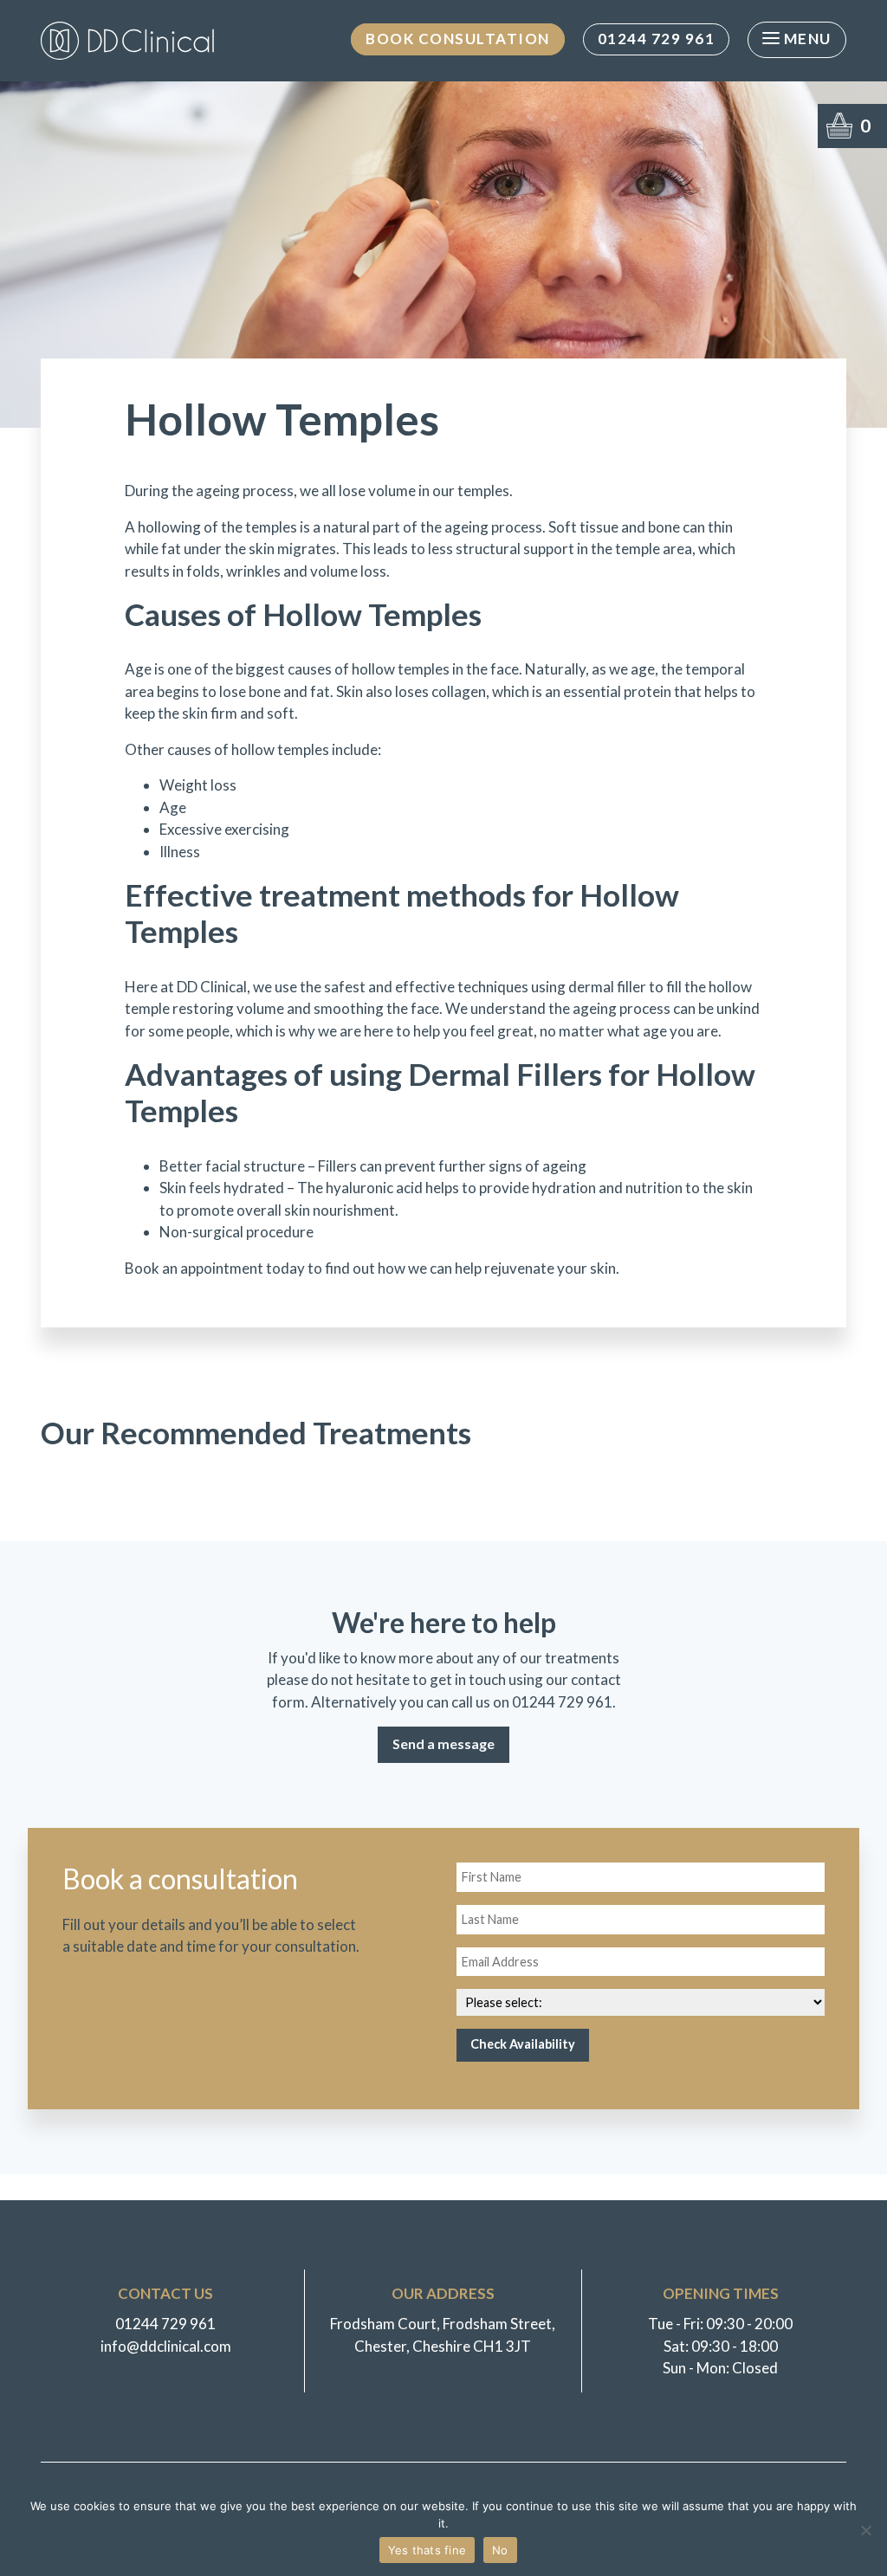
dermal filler (607, 987)
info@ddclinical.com (166, 2346)
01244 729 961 (657, 39)
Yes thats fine (427, 2550)
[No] (865, 2530)
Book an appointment (194, 1268)
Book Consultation (458, 39)
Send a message (443, 1743)
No (500, 2550)
